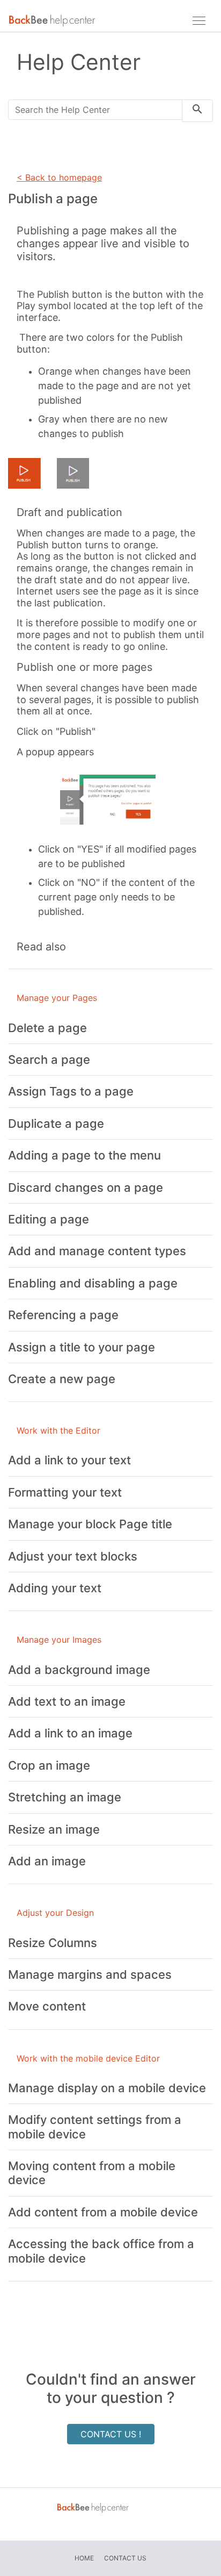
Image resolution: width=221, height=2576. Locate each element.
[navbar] (199, 20)
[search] (197, 111)
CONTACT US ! (111, 2434)
